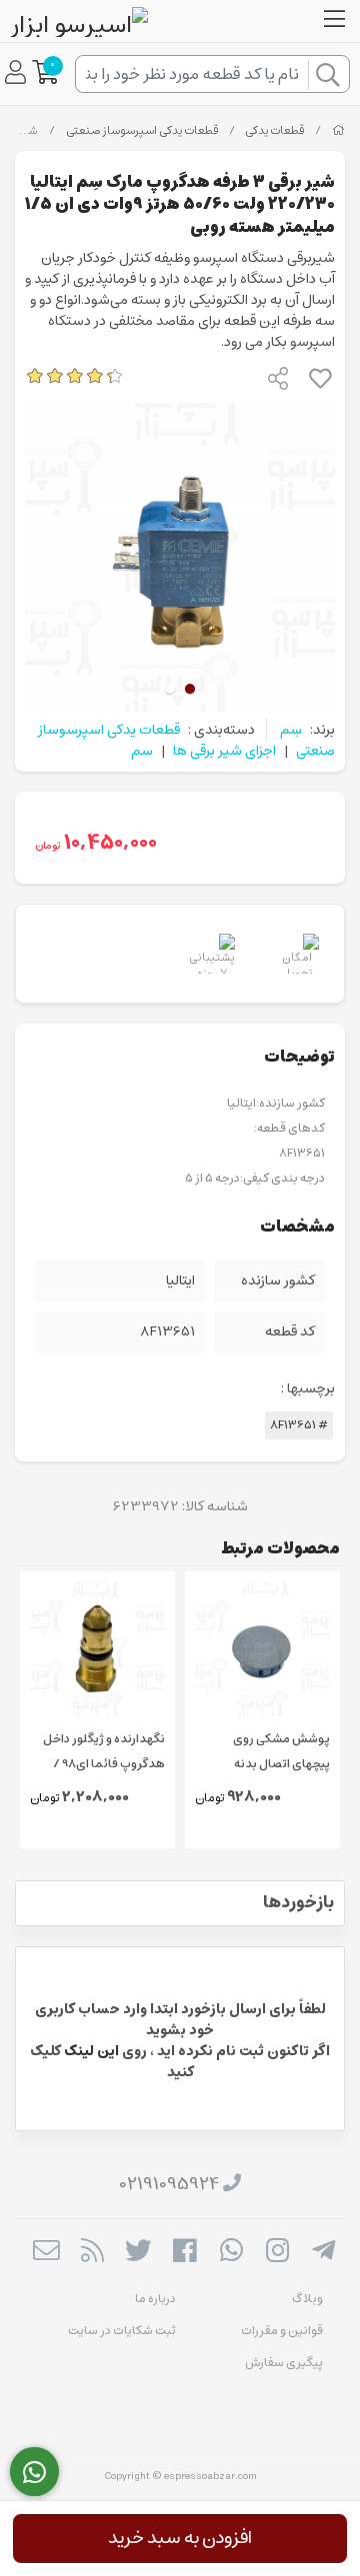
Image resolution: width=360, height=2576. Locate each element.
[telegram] (323, 2253)
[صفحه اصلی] (338, 131)
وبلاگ (307, 2299)
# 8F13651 (299, 1425)
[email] (45, 2253)
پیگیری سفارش (284, 2363)
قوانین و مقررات (282, 2331)
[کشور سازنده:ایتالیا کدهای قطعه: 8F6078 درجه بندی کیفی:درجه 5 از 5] (97, 1649)
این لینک (91, 2051)
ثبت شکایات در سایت (122, 2331)
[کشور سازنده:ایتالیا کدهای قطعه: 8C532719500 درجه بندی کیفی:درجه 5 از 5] (262, 1649)
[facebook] (184, 2253)
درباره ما (155, 2299)
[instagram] (277, 2253)
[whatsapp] (231, 2253)
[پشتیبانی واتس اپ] (34, 2472)
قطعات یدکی (274, 131)
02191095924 (169, 2184)
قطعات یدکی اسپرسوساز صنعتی (142, 131)
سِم (291, 730)
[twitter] (138, 2253)
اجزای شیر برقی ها (224, 751)
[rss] (92, 2253)
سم (142, 751)
